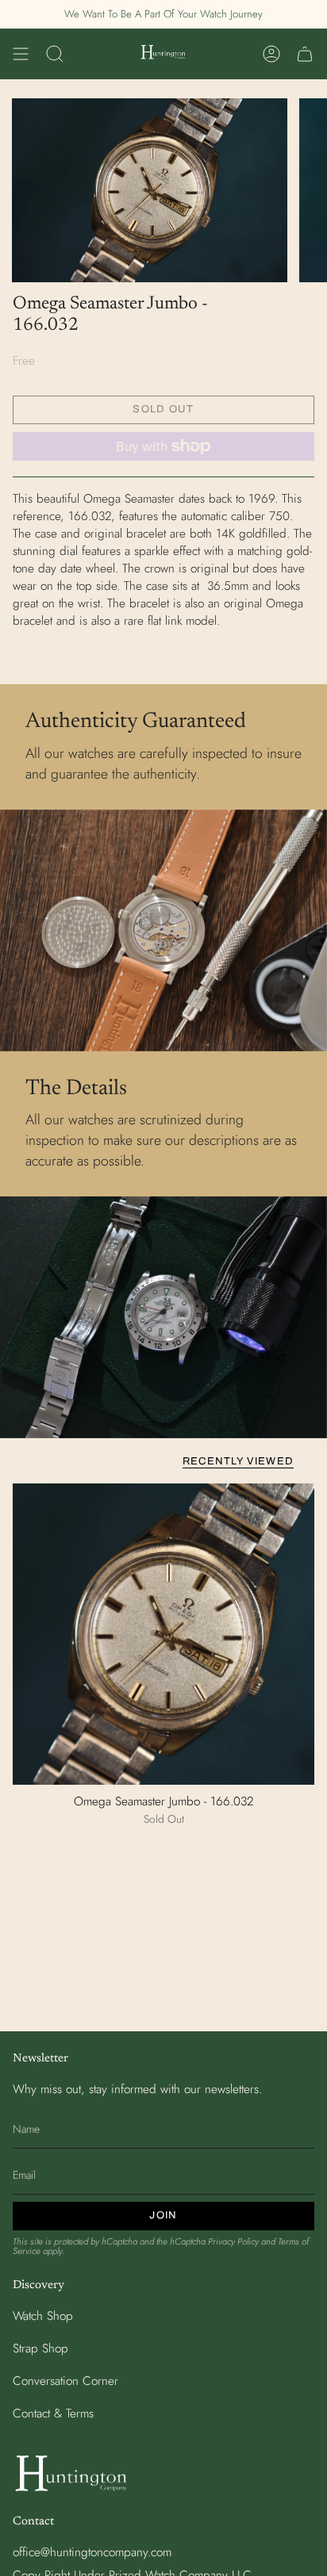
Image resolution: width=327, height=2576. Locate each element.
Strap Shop (40, 2348)
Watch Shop (43, 2316)
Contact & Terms (53, 2413)
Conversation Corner (65, 2381)
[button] (55, 54)
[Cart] (305, 54)
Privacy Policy (233, 2241)
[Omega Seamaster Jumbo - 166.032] (163, 1634)
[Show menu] (21, 54)
